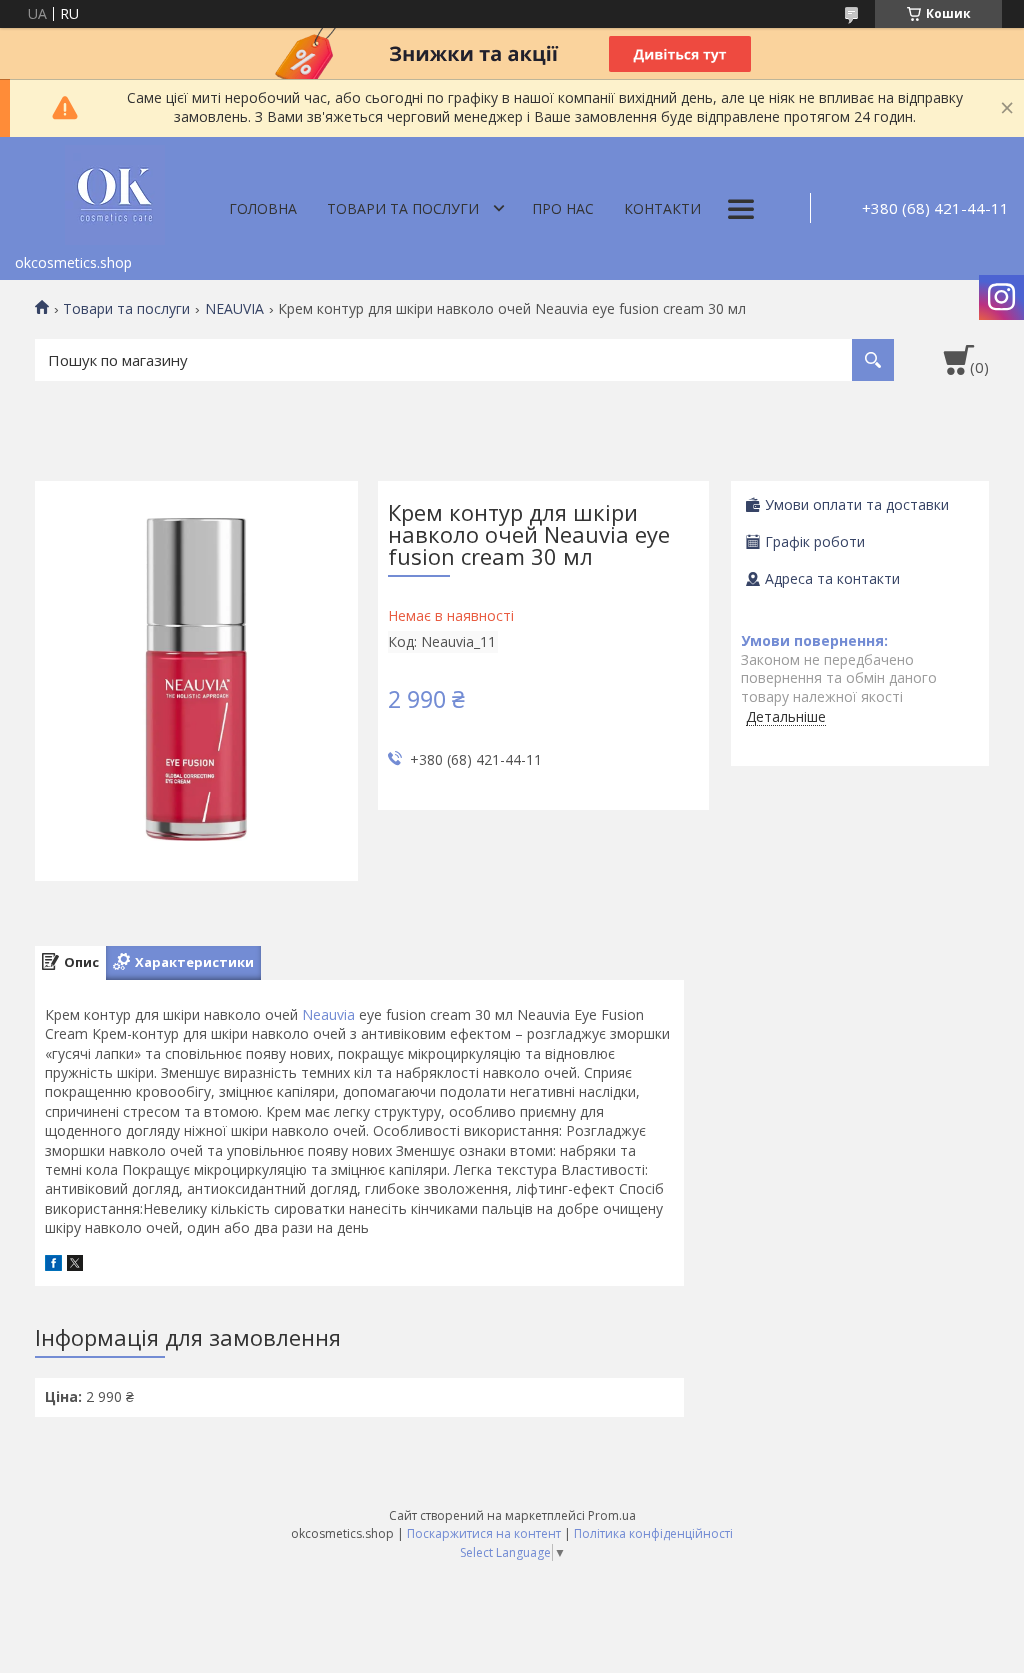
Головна (263, 208)
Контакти (662, 208)
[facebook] (53, 1265)
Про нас (563, 208)
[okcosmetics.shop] (115, 191)
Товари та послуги (403, 208)
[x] (75, 1265)
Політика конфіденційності (653, 1533)
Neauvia (328, 1014)
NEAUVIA (234, 309)
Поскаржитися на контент (484, 1533)
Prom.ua (612, 1515)
